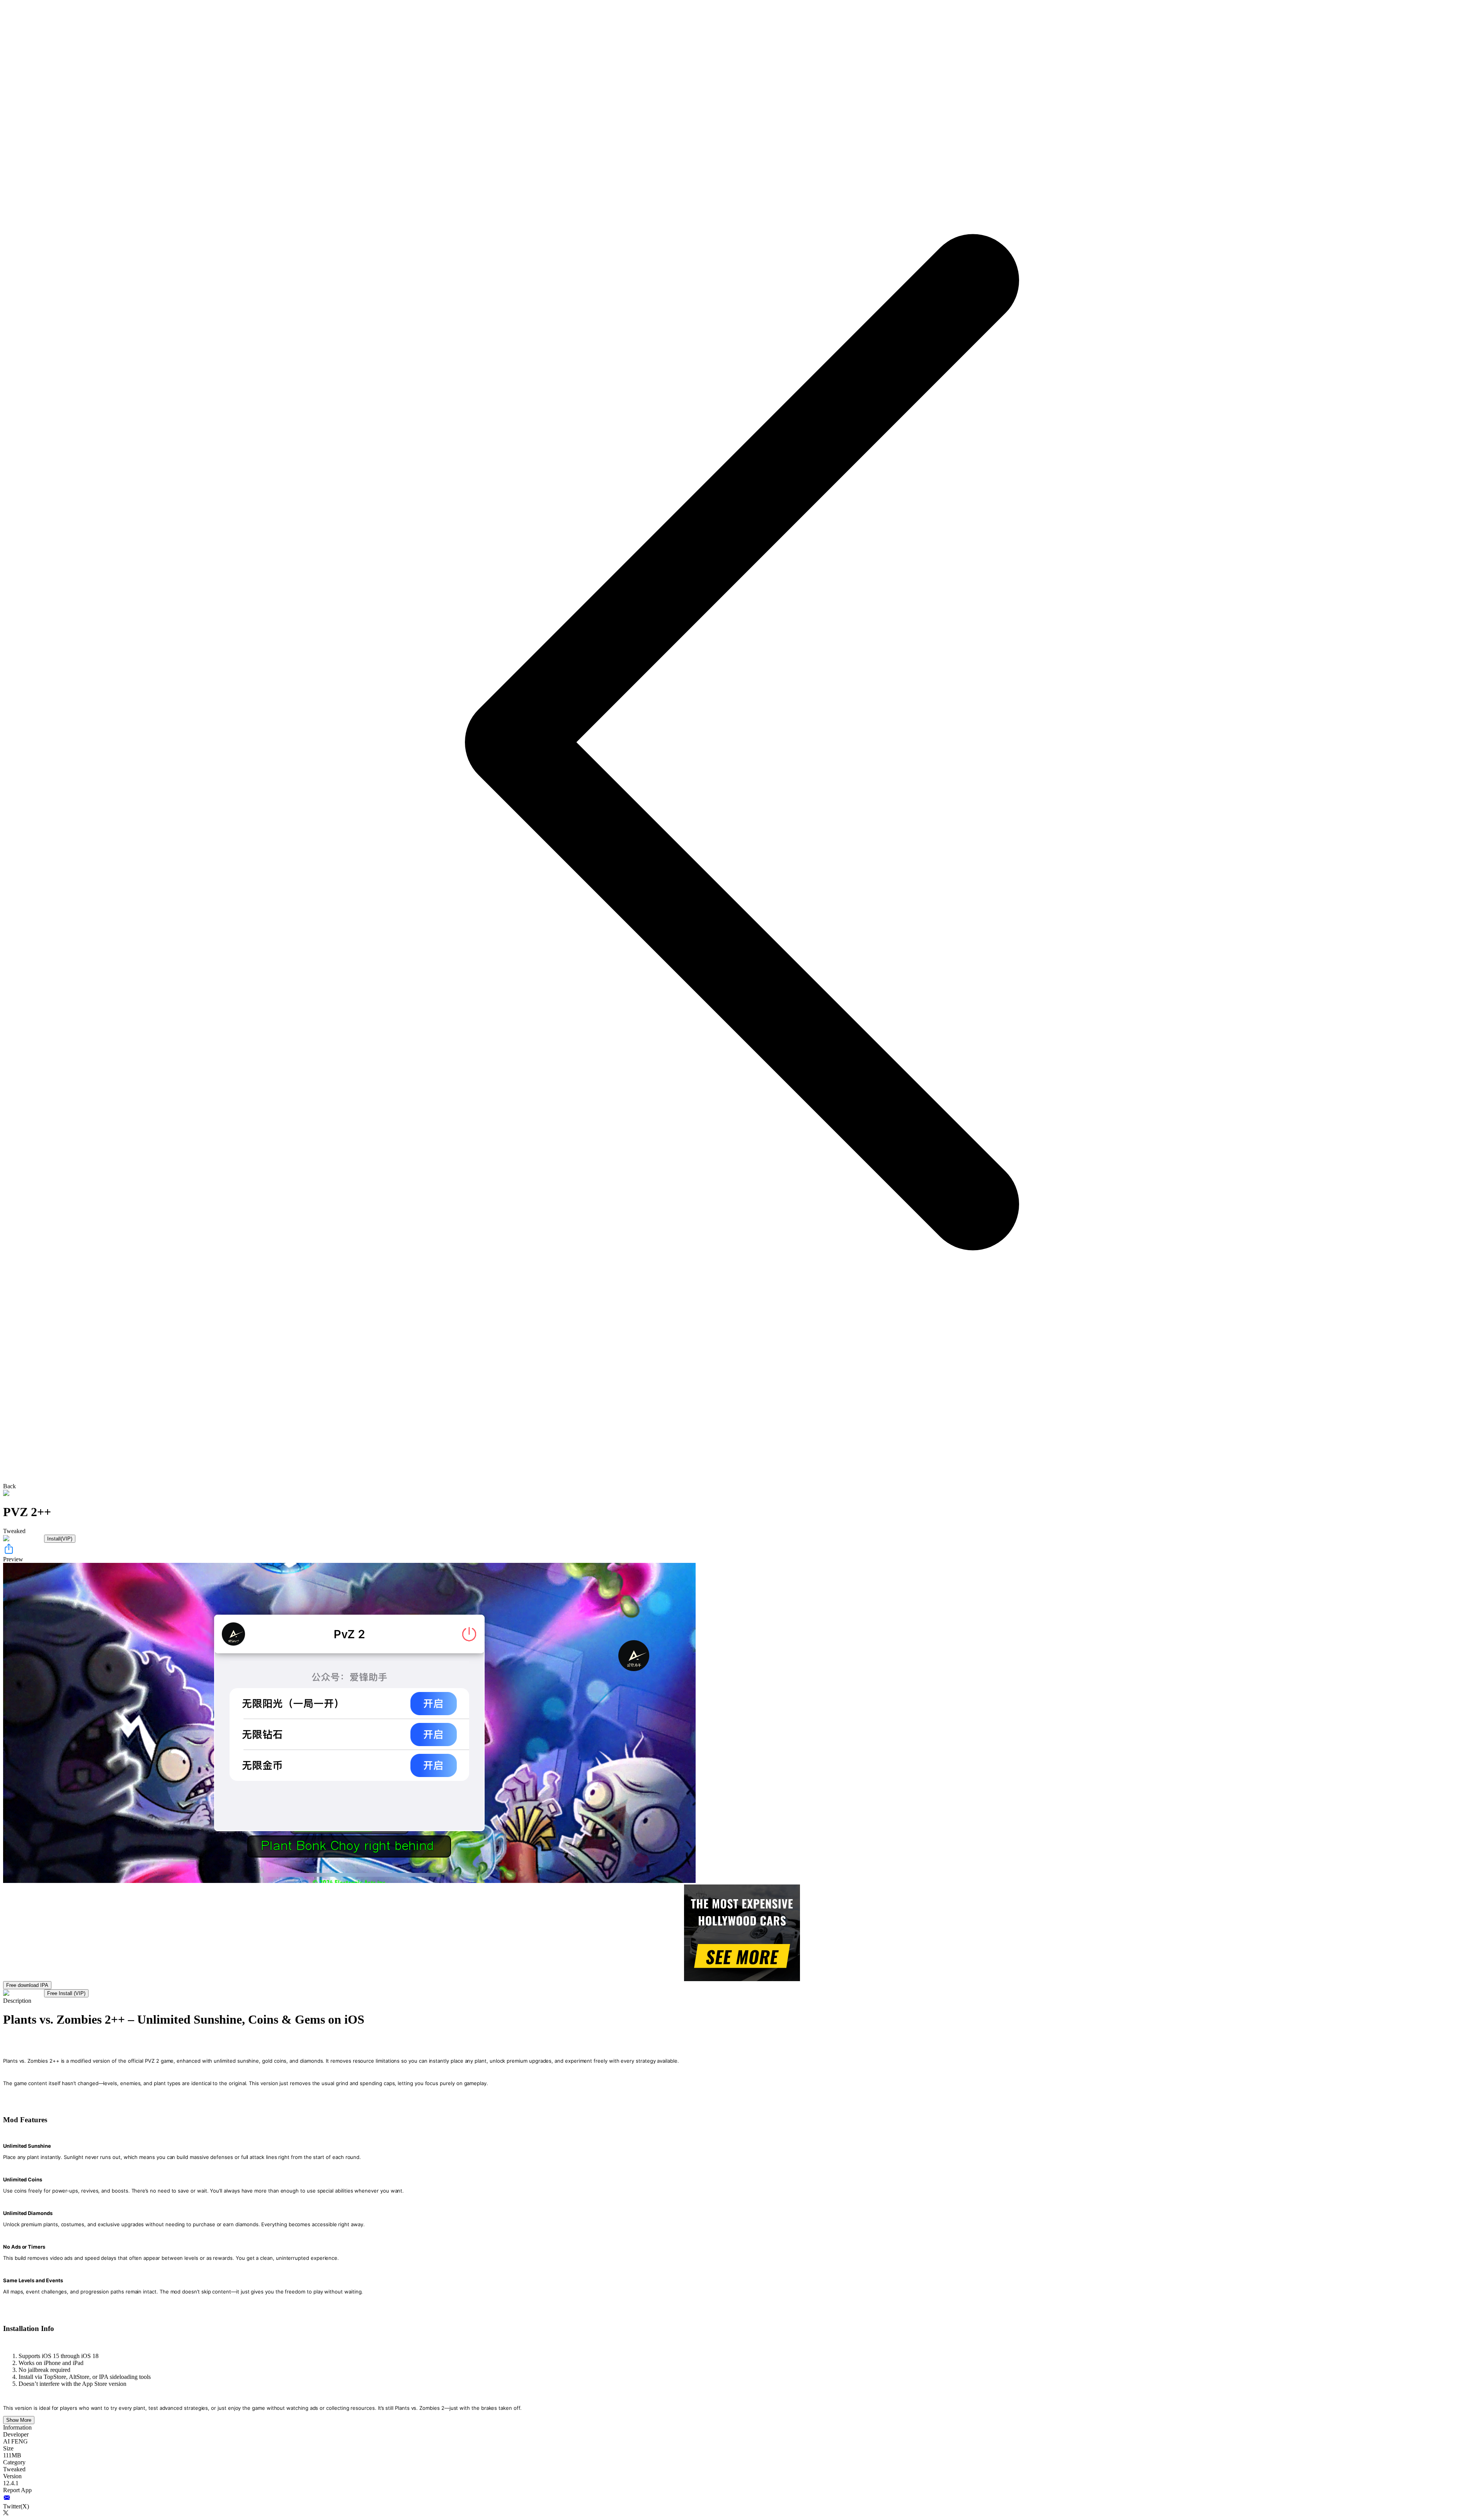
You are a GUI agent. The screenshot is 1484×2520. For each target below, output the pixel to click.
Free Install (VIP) (66, 1993)
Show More (19, 2420)
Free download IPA (27, 1985)
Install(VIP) (60, 1539)
